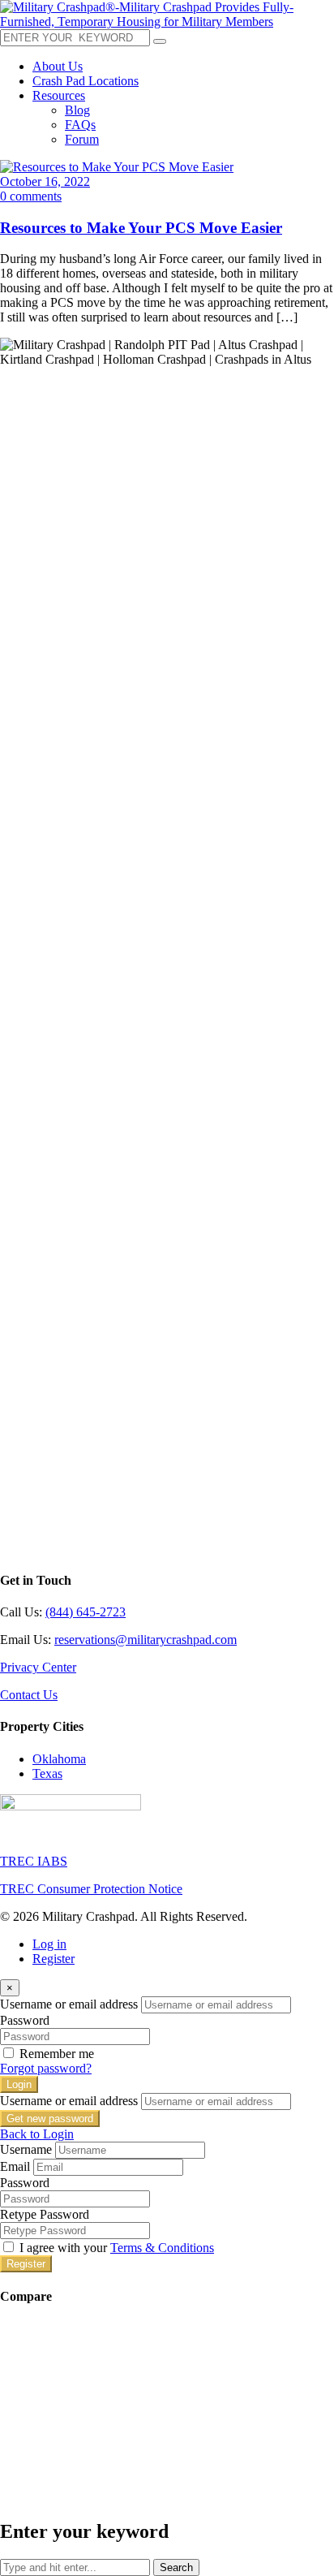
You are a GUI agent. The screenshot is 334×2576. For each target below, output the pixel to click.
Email (15, 2166)
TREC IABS (34, 1861)
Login (19, 2084)
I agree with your (117, 2248)
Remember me (57, 2054)
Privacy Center (38, 1667)
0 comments (31, 196)
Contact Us (29, 1695)
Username (26, 2149)
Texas (47, 1773)
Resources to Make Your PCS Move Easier (141, 228)
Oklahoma (59, 1759)
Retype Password (45, 2214)
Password (25, 2020)
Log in (49, 1944)
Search (176, 2567)
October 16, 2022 (45, 181)
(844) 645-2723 (86, 1612)
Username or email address (69, 2004)
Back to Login (37, 2134)
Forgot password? (46, 2068)
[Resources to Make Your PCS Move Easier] (117, 167)
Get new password (50, 2119)
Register (54, 1959)
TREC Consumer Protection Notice (91, 1889)
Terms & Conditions (162, 2248)
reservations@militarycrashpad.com (146, 1640)
